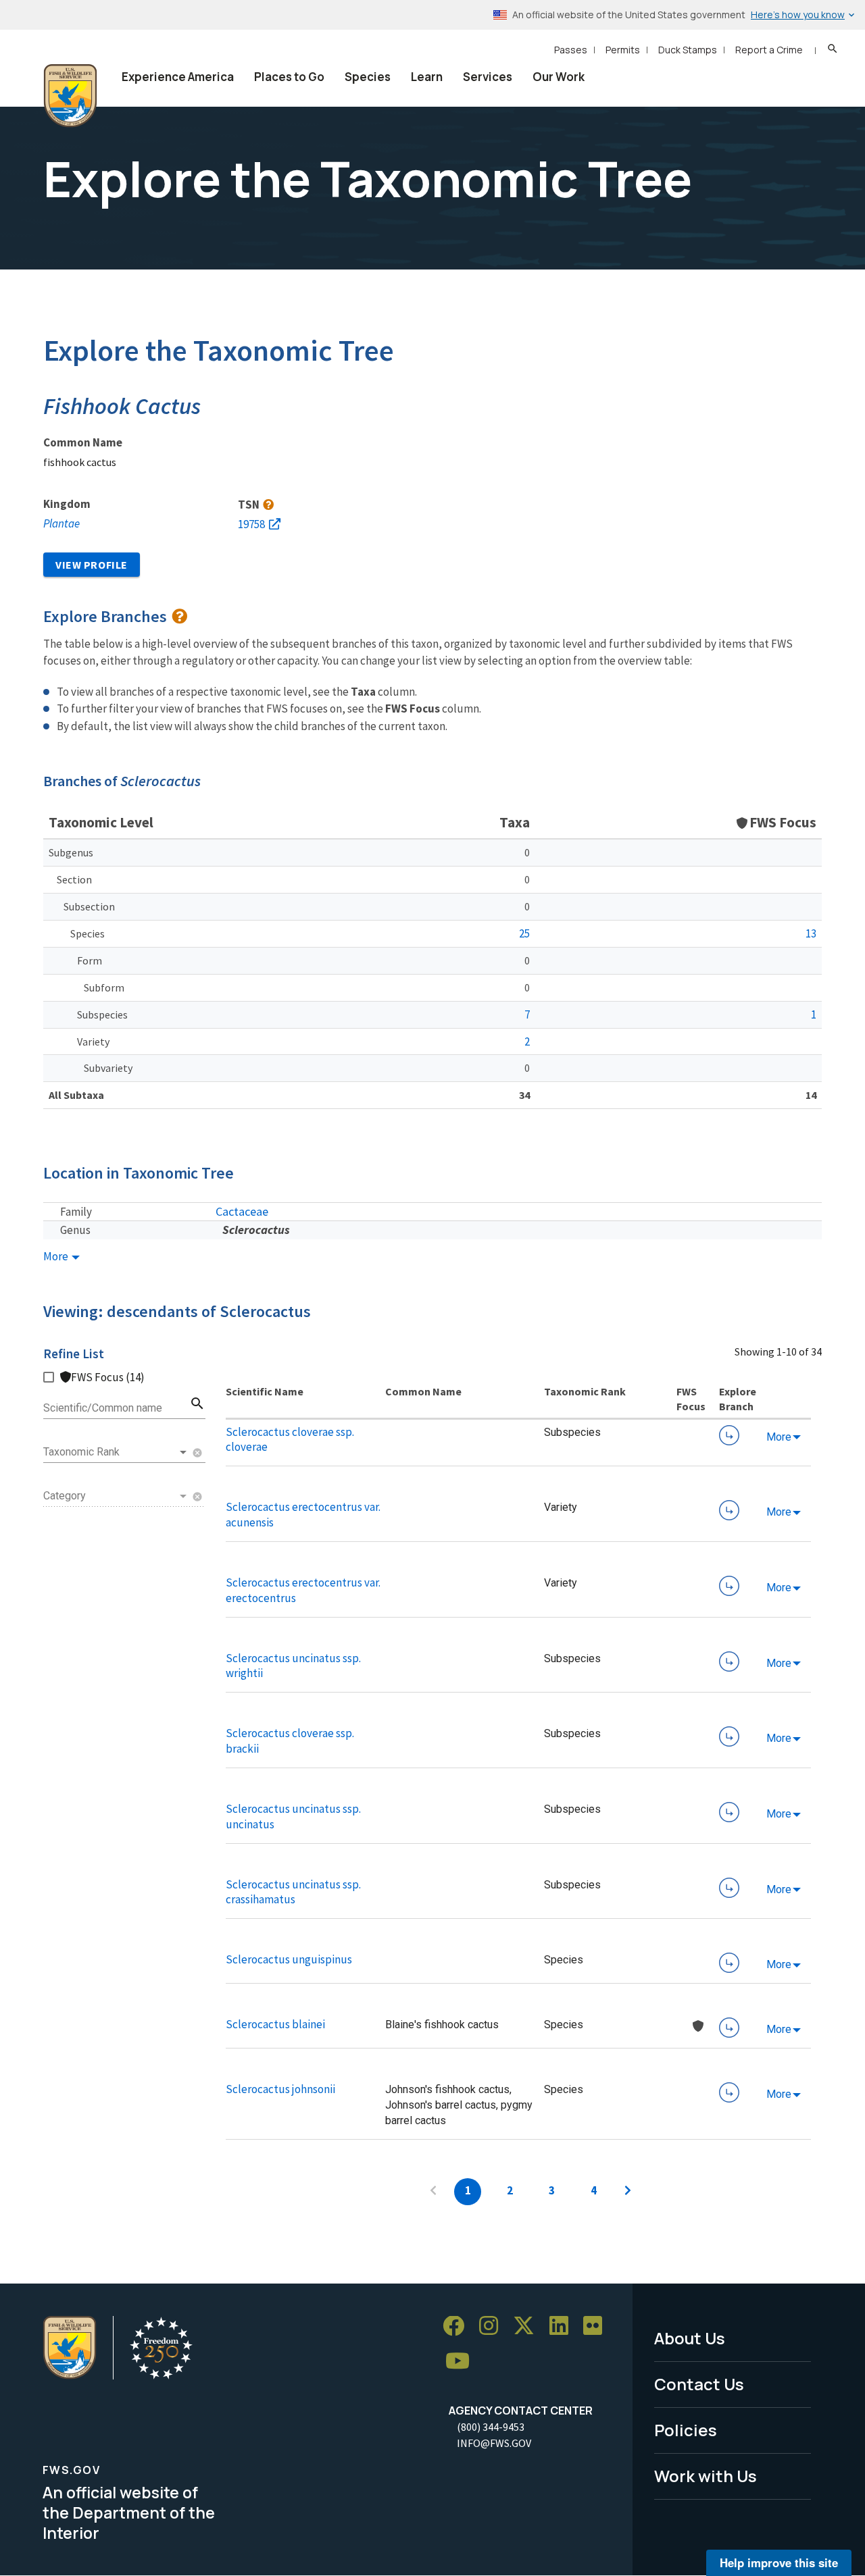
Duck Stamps (688, 50)
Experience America (178, 77)
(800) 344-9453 (491, 2427)
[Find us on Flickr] (597, 2326)
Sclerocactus (256, 1230)
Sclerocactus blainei (275, 2024)
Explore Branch (729, 1435)
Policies (686, 2430)
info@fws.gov (494, 2443)
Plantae (61, 523)
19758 (251, 524)
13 (811, 933)
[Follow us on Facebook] (458, 2326)
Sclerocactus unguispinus (289, 1959)
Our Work (559, 77)
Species (368, 77)
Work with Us (706, 2476)
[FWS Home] (70, 96)
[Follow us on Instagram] (493, 2326)
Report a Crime (769, 50)
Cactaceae (242, 1211)
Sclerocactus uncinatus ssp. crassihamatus (293, 1892)
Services (488, 77)
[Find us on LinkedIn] (564, 2326)
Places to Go (289, 77)
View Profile (92, 565)
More (57, 1257)
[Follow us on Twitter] (528, 2326)
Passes (571, 50)
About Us (690, 2338)
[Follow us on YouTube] (462, 2362)
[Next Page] (628, 2192)
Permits (623, 50)
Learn (427, 77)
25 (524, 933)
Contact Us (699, 2384)
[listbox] (116, 1452)
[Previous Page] (433, 2192)
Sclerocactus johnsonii (280, 2089)
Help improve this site (779, 2562)
